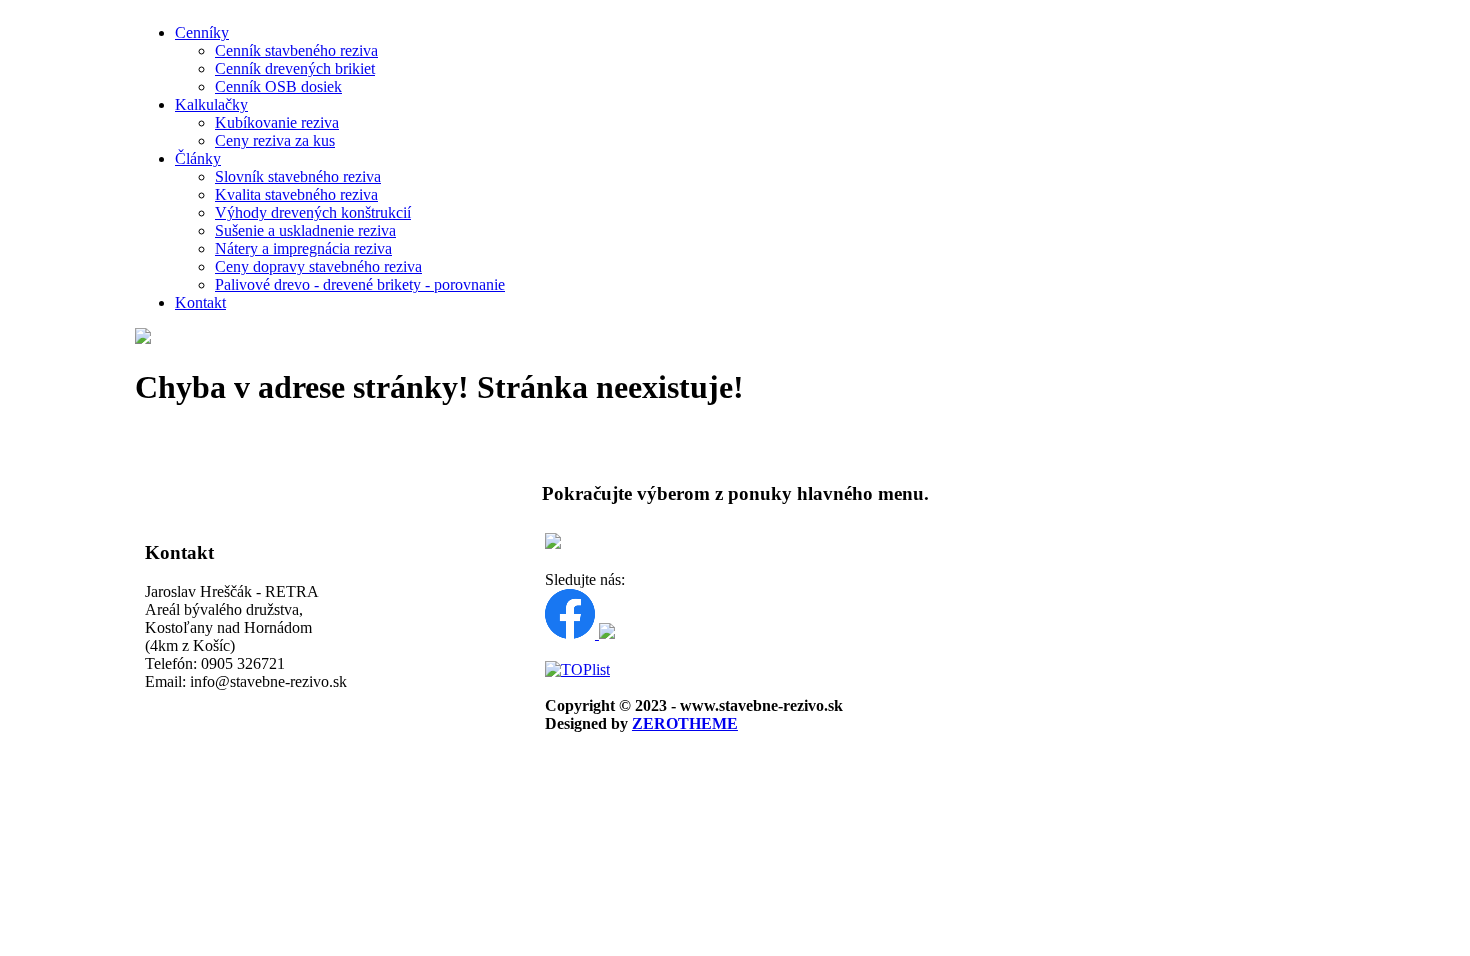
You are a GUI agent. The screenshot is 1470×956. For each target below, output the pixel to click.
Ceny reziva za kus (275, 140)
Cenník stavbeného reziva (296, 50)
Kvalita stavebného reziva (296, 194)
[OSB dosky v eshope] (553, 543)
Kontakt (200, 302)
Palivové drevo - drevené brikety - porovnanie (360, 284)
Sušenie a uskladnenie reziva (305, 230)
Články (198, 158)
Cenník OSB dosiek (278, 86)
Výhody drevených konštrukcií (313, 212)
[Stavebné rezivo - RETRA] (143, 338)
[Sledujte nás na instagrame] (607, 633)
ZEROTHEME (685, 723)
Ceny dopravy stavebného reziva (318, 266)
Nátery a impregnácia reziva (303, 248)
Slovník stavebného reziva (298, 176)
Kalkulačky (211, 104)
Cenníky (202, 32)
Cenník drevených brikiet (295, 68)
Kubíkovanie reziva (277, 122)
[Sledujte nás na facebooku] (572, 633)
